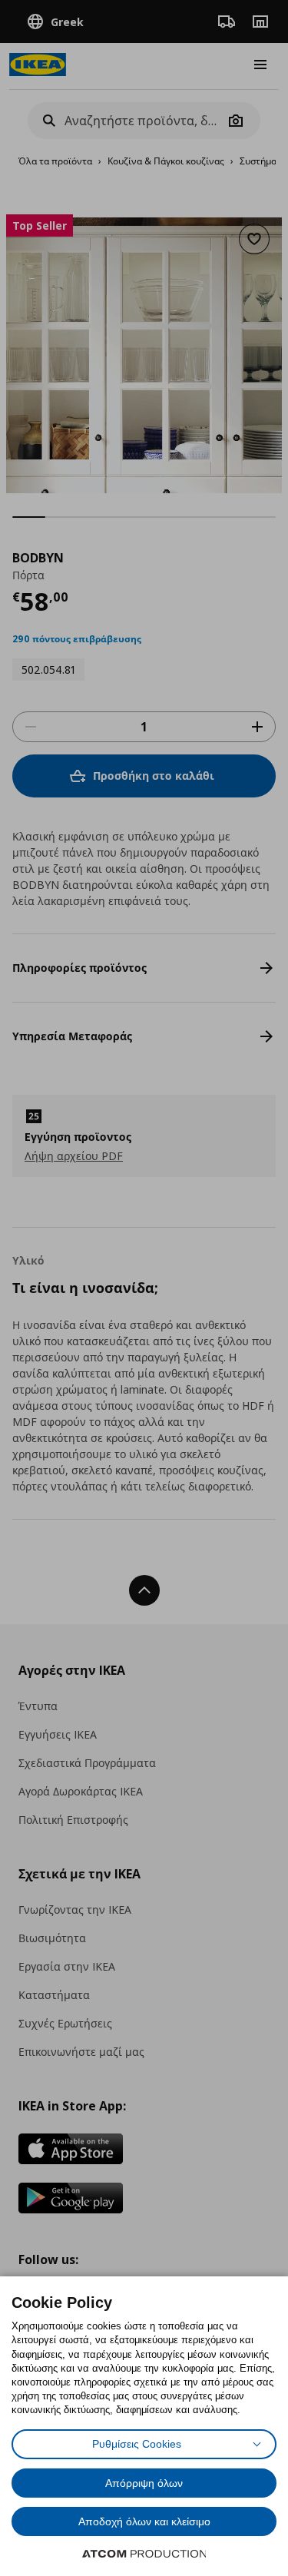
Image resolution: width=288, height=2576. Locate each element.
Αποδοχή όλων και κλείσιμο (144, 2521)
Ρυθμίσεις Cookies (137, 2444)
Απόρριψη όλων (144, 2483)
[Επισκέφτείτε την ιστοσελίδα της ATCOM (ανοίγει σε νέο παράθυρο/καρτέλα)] (144, 2554)
